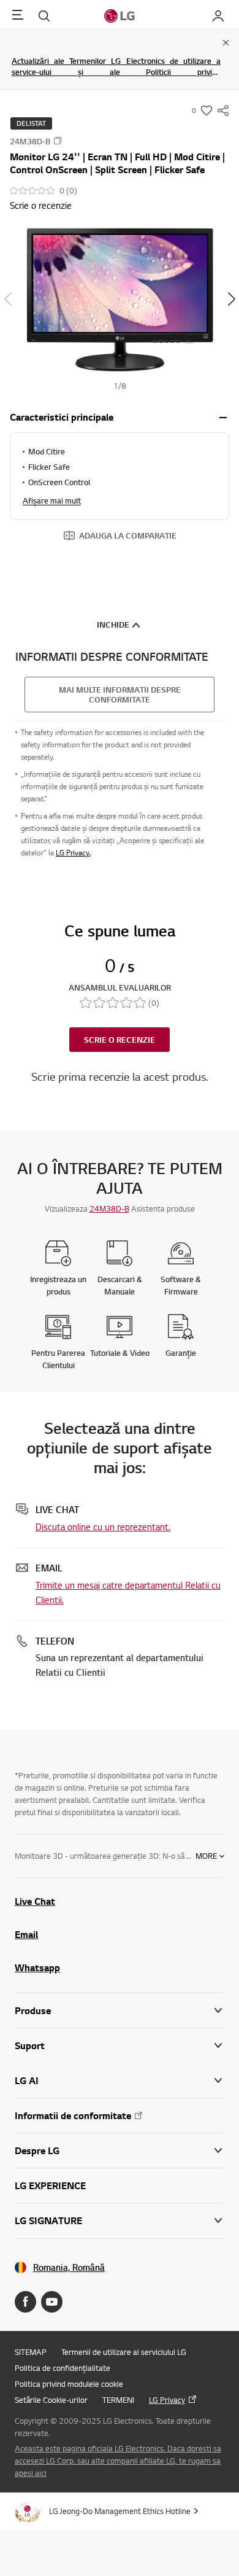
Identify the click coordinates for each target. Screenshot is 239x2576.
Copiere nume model (58, 141)
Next (231, 299)
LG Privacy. (73, 853)
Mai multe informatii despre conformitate (120, 695)
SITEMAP (31, 2352)
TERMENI (118, 2400)
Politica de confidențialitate (63, 2368)
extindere (223, 418)
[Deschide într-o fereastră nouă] (25, 2302)
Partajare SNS (223, 111)
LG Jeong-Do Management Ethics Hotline (120, 2511)
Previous (8, 299)
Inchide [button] (113, 625)
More (206, 1856)
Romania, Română (69, 2267)
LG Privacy (167, 2400)
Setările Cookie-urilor (51, 2400)
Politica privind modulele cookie (69, 2384)
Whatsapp (37, 1967)
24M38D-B (109, 1208)
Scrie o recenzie (41, 205)
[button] (120, 299)
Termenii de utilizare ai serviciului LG (124, 2352)
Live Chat (35, 1901)
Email (26, 1934)
